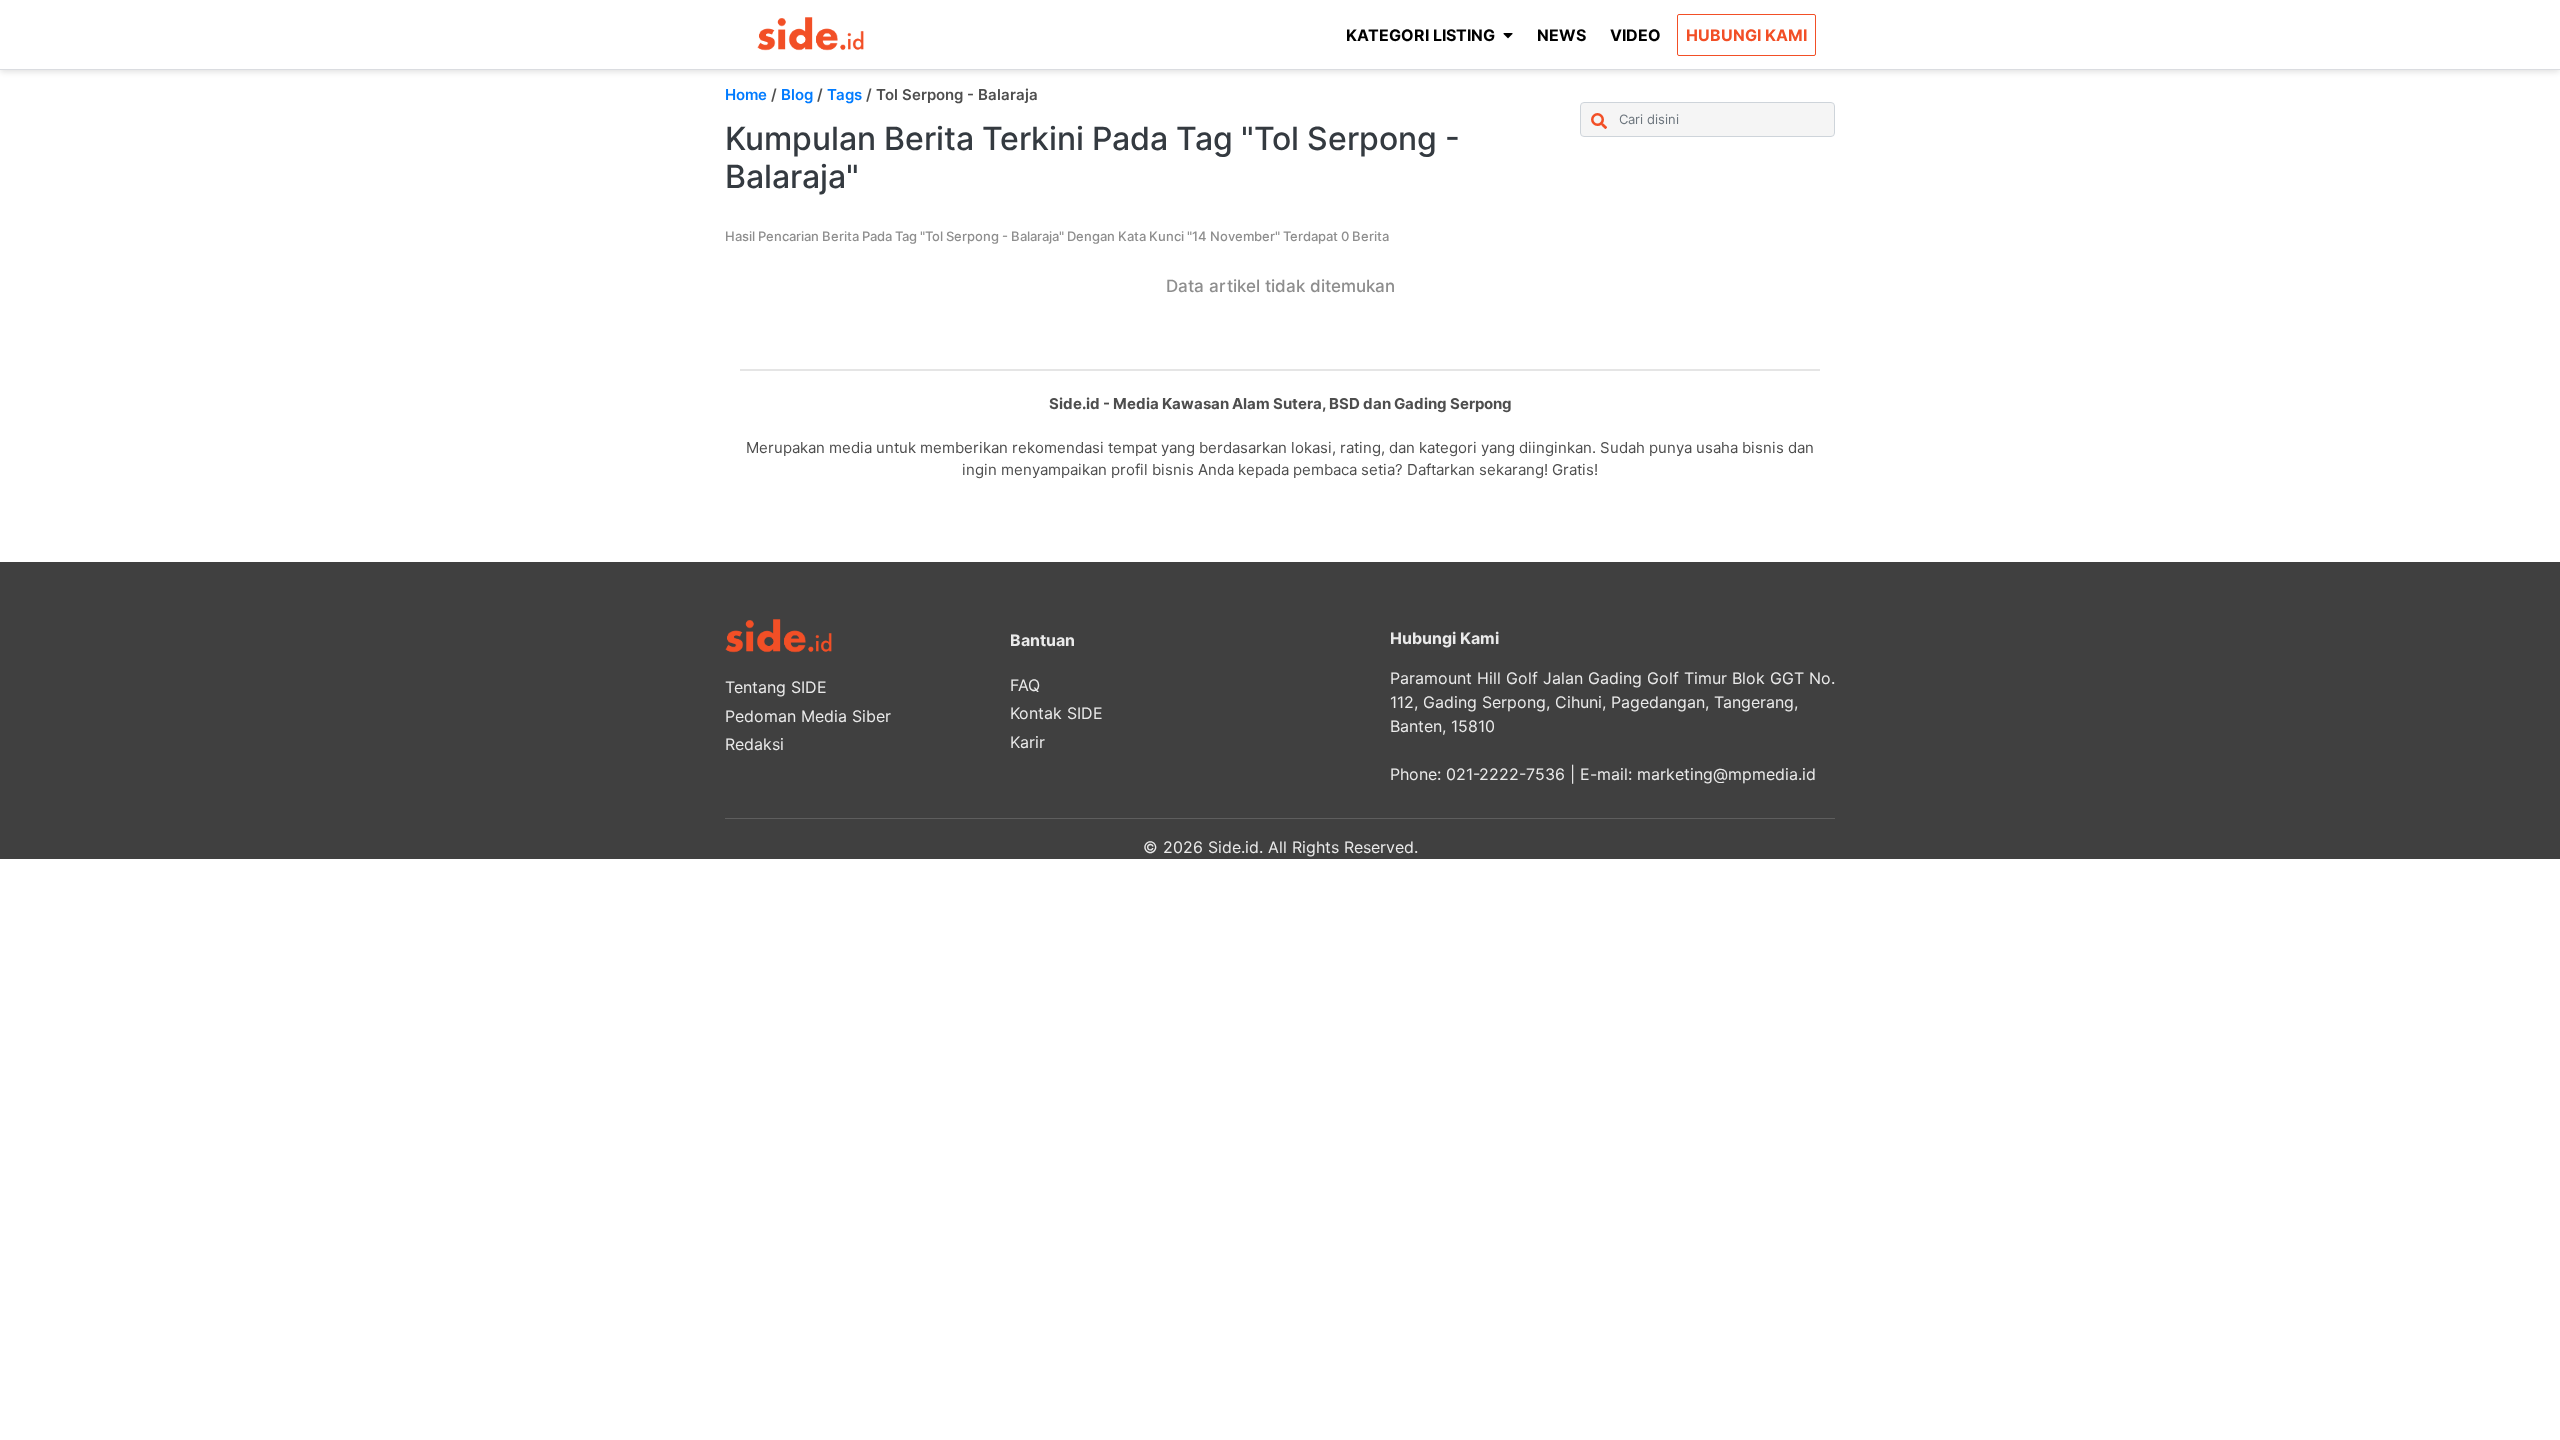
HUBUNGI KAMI (1746, 35)
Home (746, 94)
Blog (797, 94)
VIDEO (1635, 35)
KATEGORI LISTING (1420, 35)
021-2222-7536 (1505, 774)
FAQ (1025, 685)
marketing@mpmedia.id (1726, 774)
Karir (1027, 742)
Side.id (1233, 847)
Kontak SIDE (1056, 713)
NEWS (1561, 35)
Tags (844, 94)
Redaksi (754, 744)
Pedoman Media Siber (808, 716)
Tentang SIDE (776, 687)
